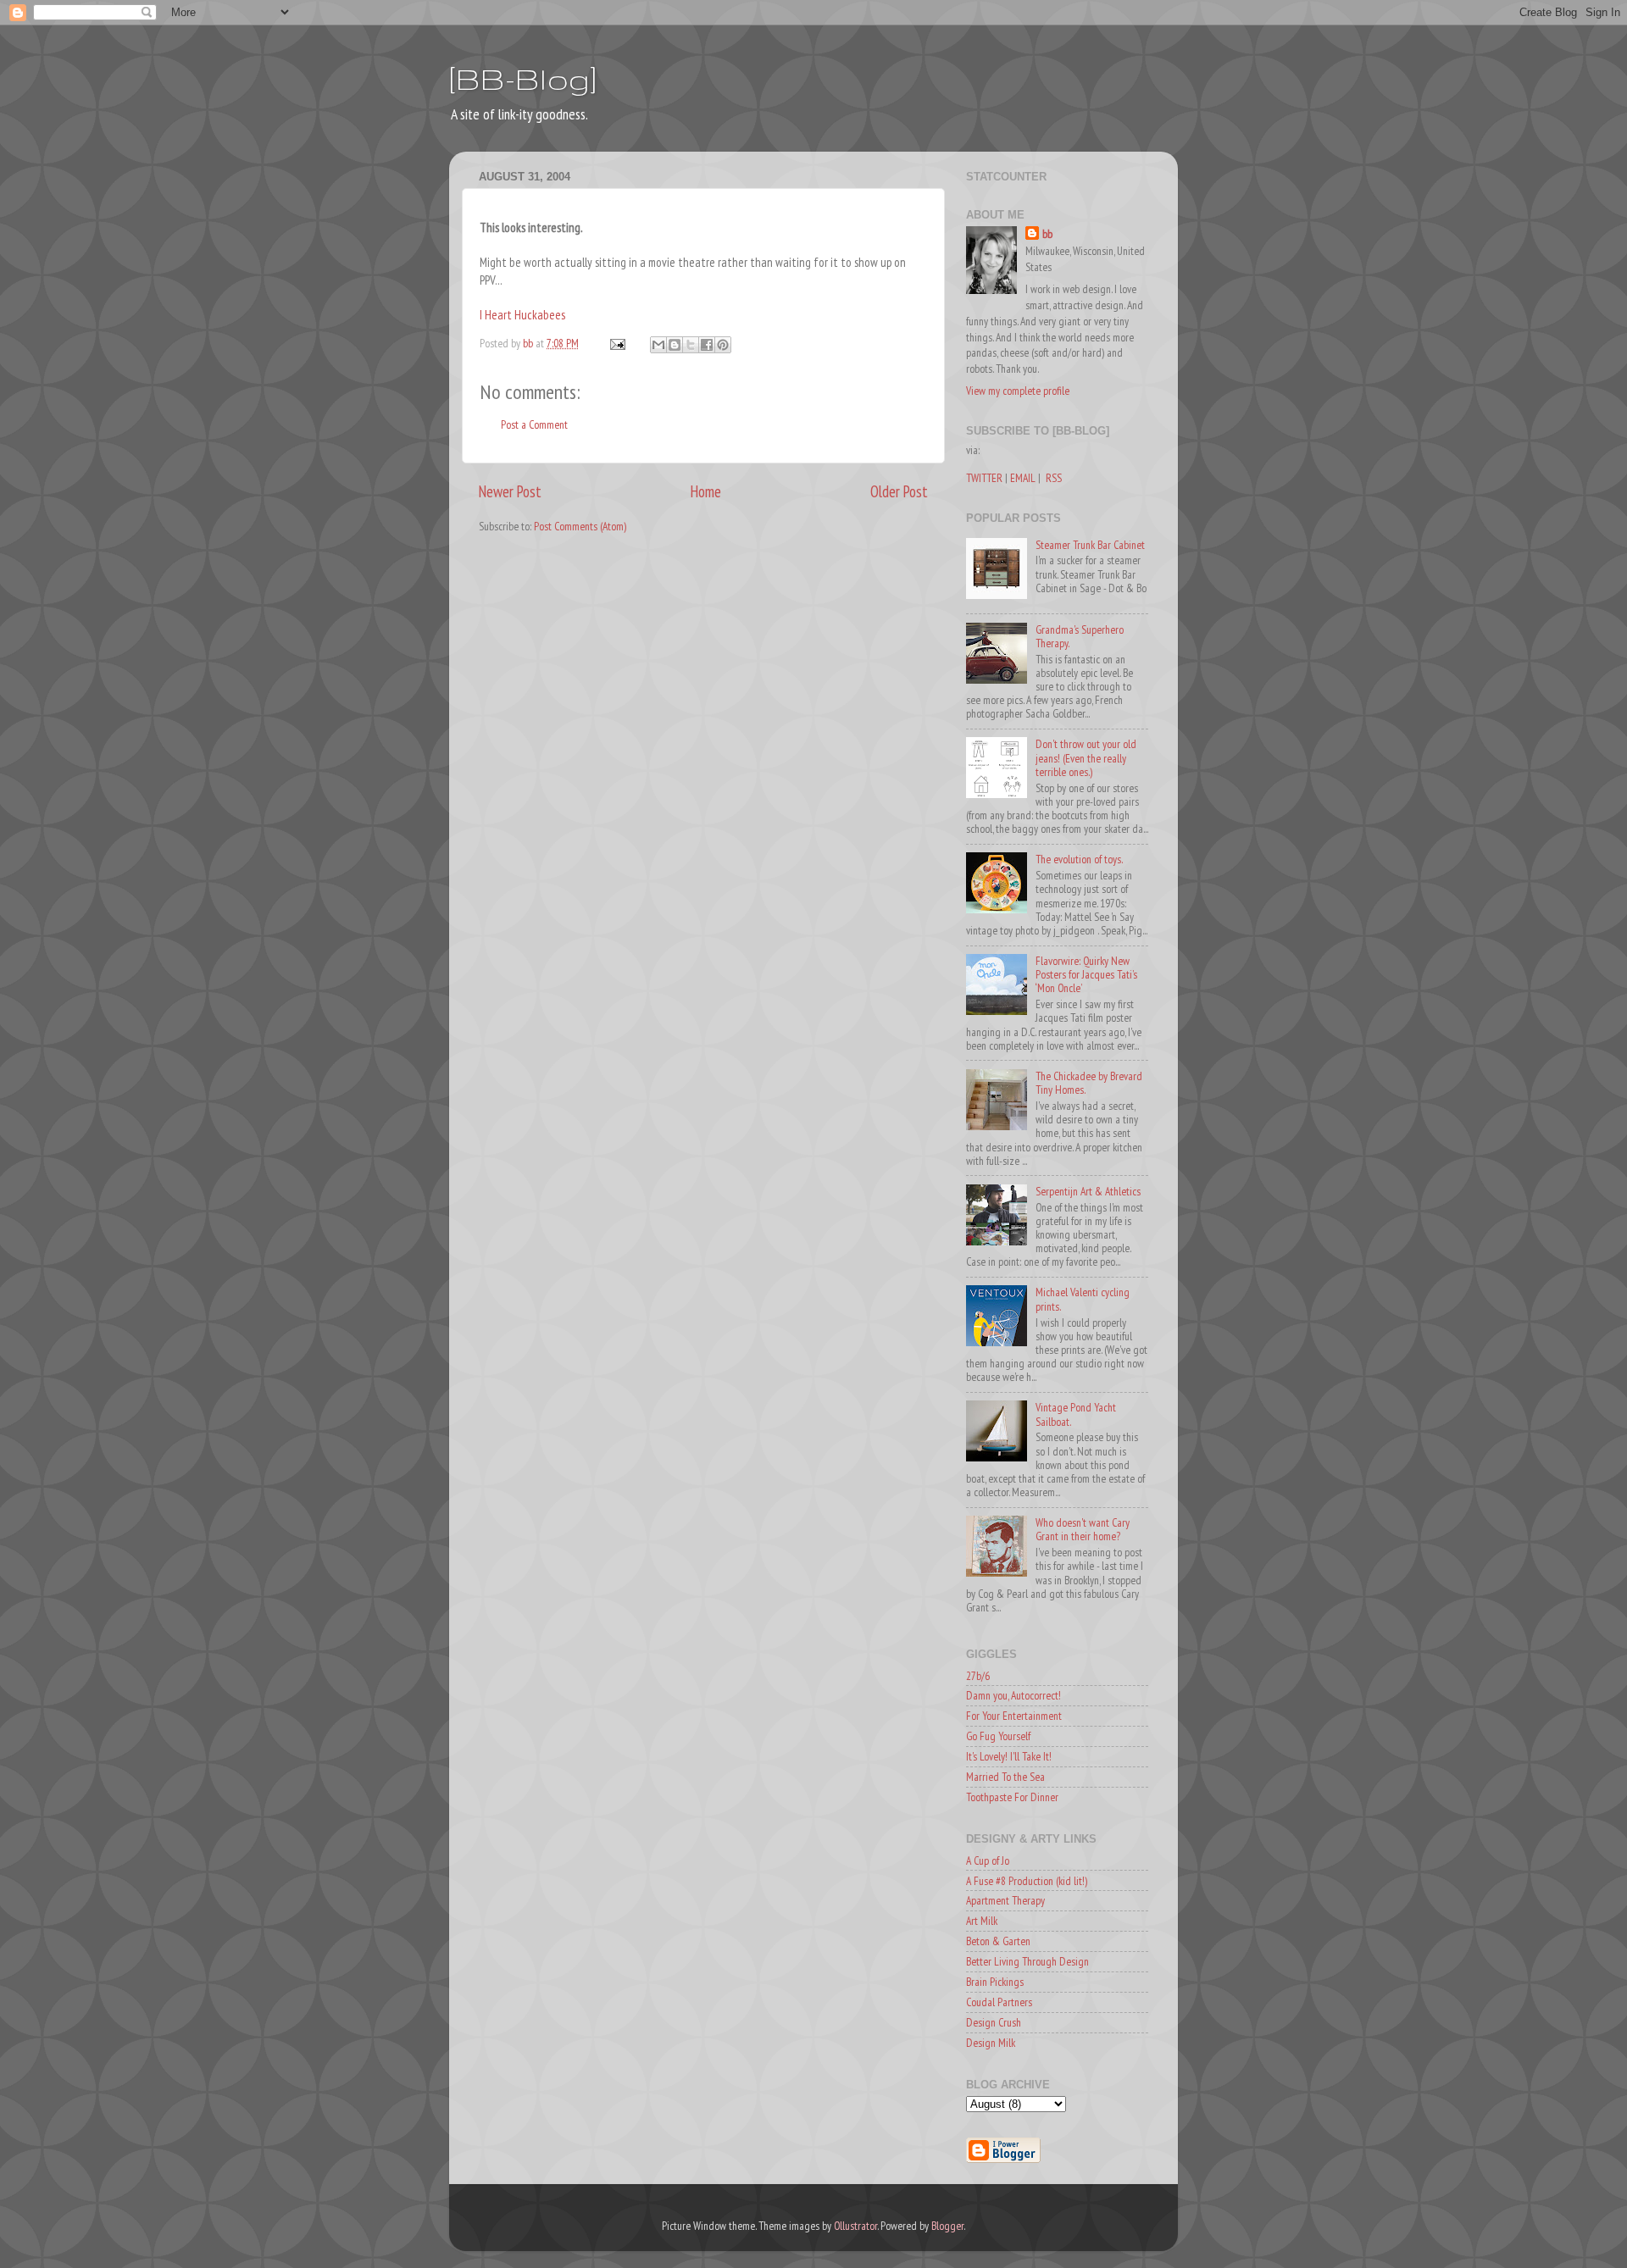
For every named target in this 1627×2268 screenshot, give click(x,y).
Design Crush (994, 2022)
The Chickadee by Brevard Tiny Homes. (1089, 1083)
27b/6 (978, 1676)
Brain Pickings (995, 1982)
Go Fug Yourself (998, 1736)
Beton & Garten (998, 1941)
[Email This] (658, 345)
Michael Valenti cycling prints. (1083, 1299)
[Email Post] (616, 343)
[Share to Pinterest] (723, 345)
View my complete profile (1018, 391)
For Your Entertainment (1014, 1716)
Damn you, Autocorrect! (1013, 1695)
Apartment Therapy (1005, 1900)
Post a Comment (534, 424)
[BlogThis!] (675, 345)
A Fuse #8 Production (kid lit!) (1027, 1881)
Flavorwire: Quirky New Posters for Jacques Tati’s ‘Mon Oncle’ (1086, 974)
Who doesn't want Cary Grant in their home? (1083, 1529)
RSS (1054, 478)
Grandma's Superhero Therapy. (1080, 636)
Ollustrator (855, 2226)
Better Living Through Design (1027, 1961)
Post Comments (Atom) (580, 526)
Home (706, 491)
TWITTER (984, 478)
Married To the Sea (1005, 1777)
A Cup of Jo (988, 1860)
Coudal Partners (999, 2002)
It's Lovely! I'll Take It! (1009, 1756)
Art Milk (982, 1921)
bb (1047, 234)
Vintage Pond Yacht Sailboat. (1076, 1414)
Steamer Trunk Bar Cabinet (1090, 545)
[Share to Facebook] (707, 345)
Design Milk (991, 2043)
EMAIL (1023, 478)
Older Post (899, 491)
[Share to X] (691, 345)
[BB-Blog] (523, 78)
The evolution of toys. (1079, 859)
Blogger (947, 2226)
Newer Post (510, 491)
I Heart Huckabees (522, 315)
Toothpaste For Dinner (1012, 1797)
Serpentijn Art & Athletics (1088, 1191)
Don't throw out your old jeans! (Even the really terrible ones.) (1086, 757)
